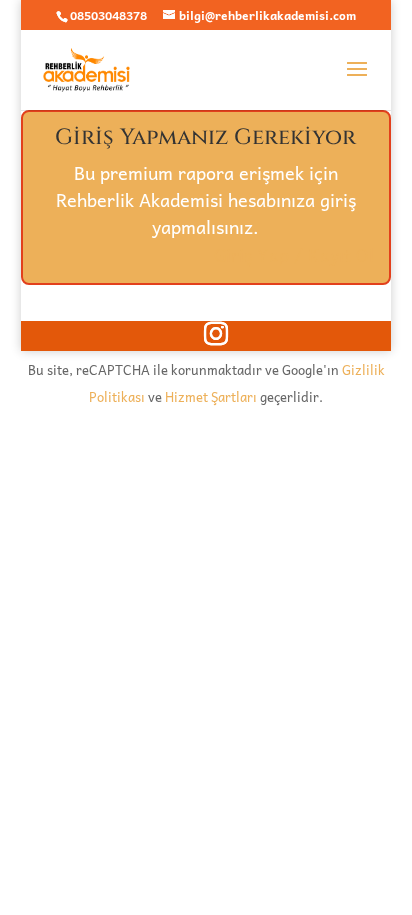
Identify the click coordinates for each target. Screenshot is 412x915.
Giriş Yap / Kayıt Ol (294, 254)
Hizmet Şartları (211, 396)
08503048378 (108, 15)
